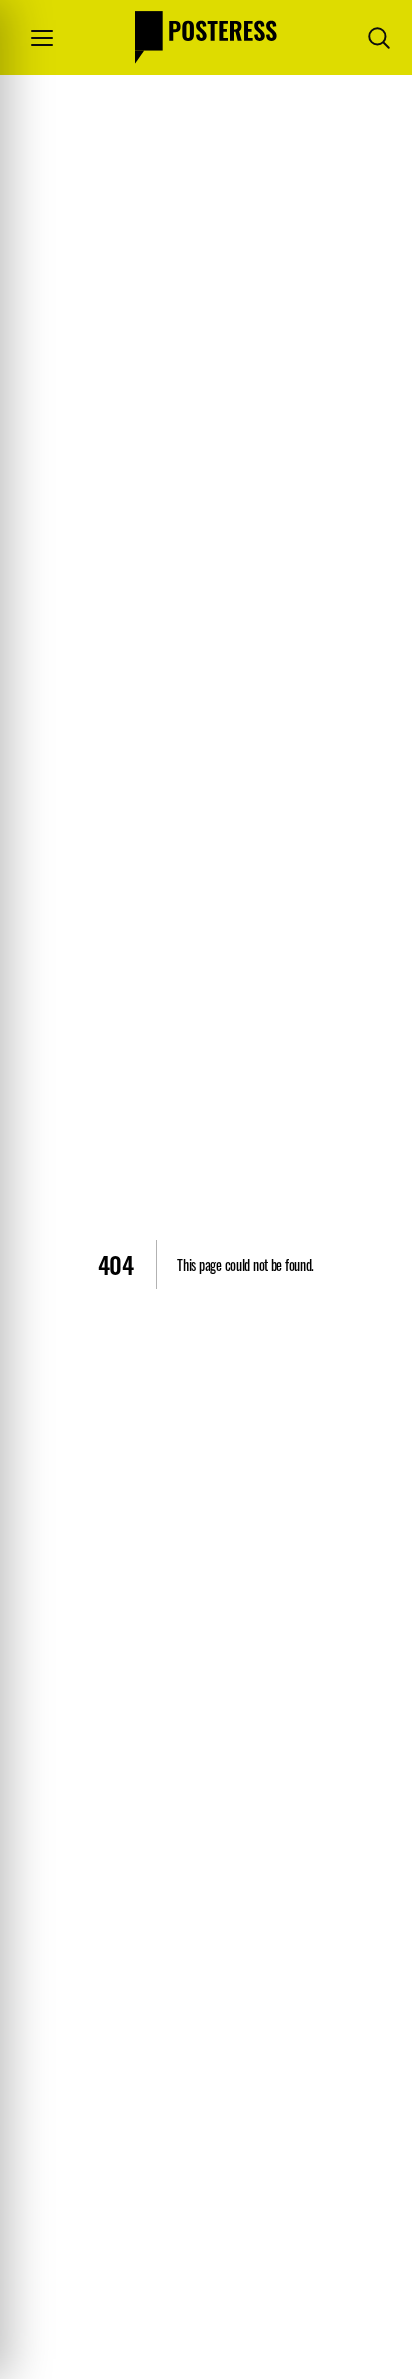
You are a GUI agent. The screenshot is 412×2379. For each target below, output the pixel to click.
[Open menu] (42, 38)
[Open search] (379, 38)
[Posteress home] (206, 37)
